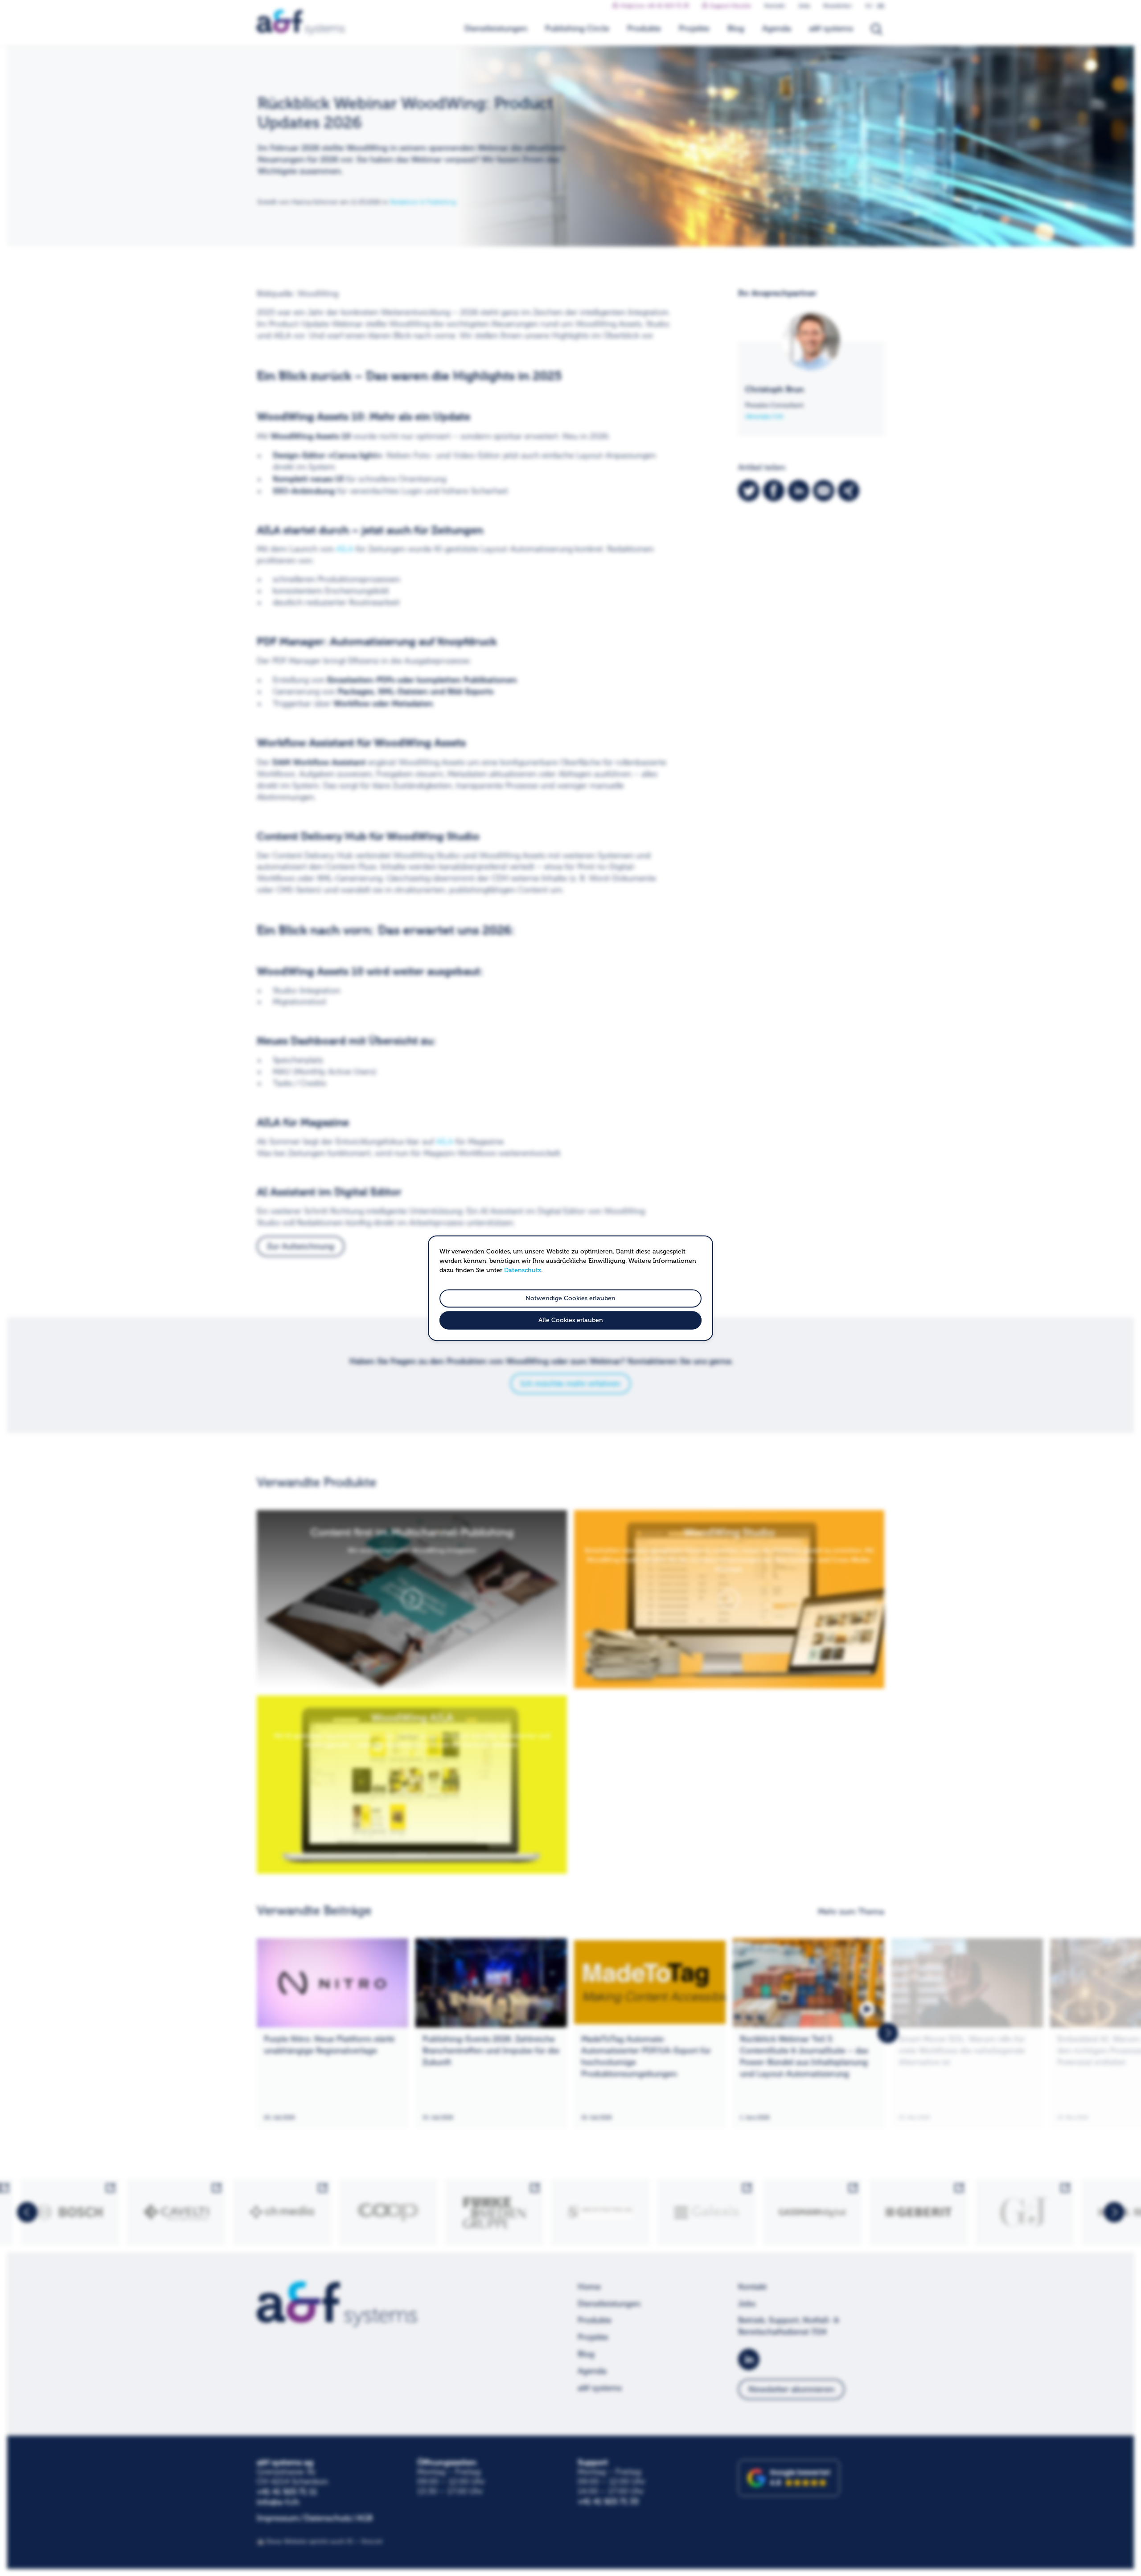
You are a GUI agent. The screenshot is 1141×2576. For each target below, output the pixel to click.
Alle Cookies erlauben (571, 1320)
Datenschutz (523, 1270)
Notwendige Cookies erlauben (570, 1298)
